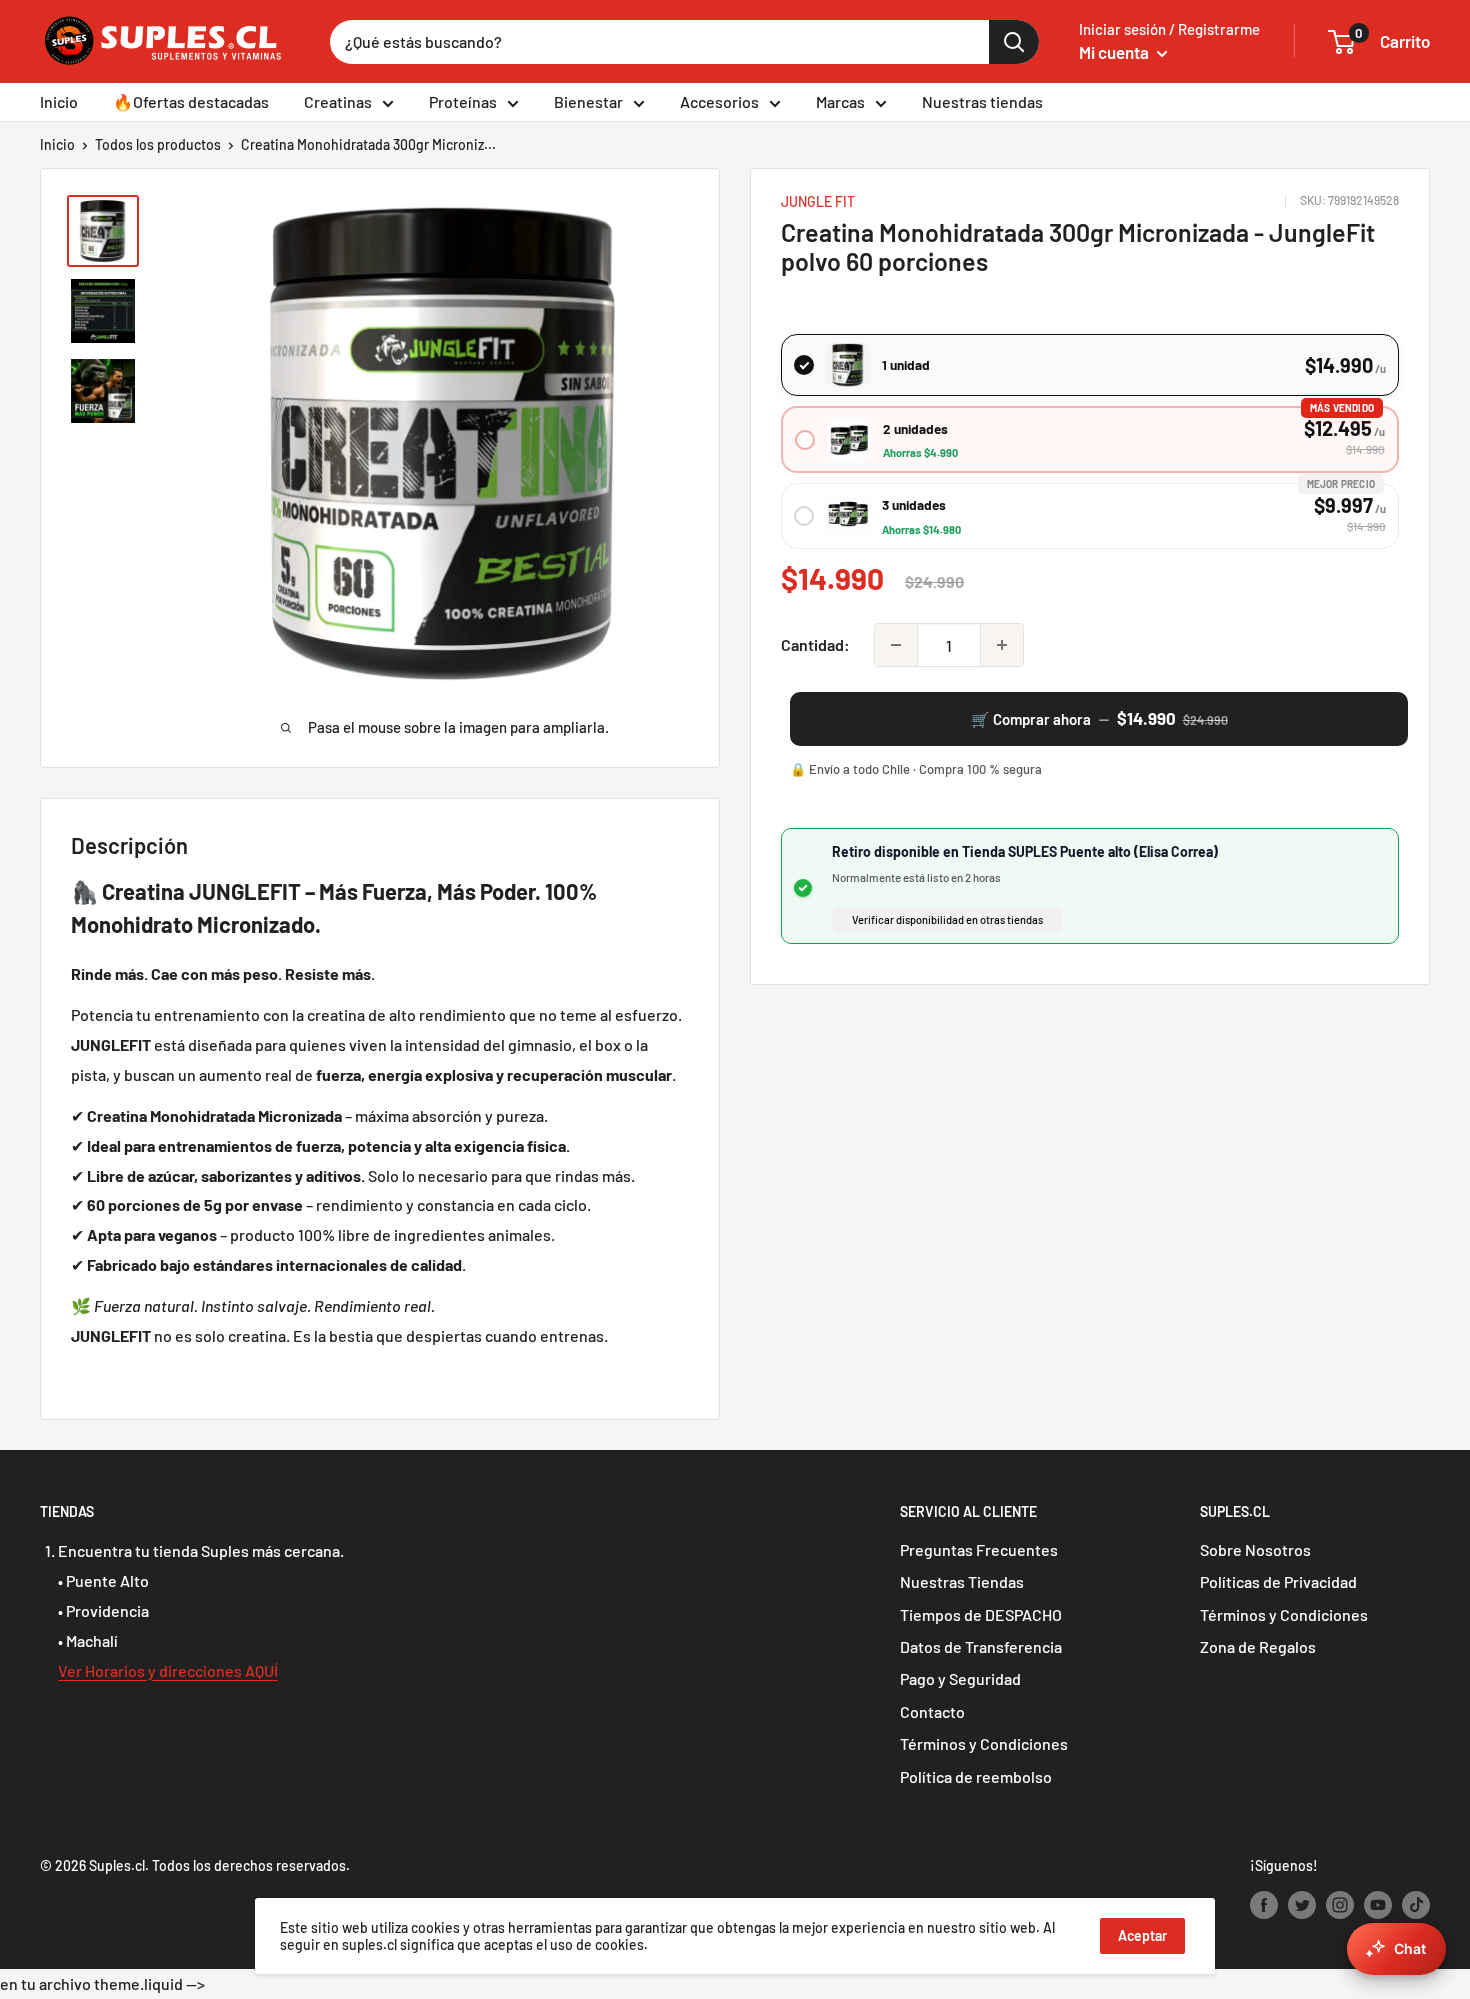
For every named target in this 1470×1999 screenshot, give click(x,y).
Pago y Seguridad (960, 1678)
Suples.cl (117, 1865)
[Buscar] (1014, 42)
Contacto (932, 1711)
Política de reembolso (976, 1776)
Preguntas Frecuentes (979, 1549)
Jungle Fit (818, 201)
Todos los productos (158, 144)
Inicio (59, 101)
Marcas (840, 101)
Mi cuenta (1115, 52)
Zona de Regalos (1258, 1646)
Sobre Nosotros (1255, 1549)
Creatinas (338, 101)
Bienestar (588, 101)
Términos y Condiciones (984, 1743)
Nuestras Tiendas (962, 1581)
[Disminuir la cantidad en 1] (896, 645)
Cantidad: (815, 644)
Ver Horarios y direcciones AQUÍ (168, 1670)
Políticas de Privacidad (1278, 1581)
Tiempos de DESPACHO (981, 1614)
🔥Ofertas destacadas (191, 101)
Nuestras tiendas (982, 101)
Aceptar (1142, 1935)
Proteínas (463, 101)
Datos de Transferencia (981, 1646)
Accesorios (719, 101)
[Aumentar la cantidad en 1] (1002, 645)
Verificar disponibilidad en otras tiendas (947, 919)
